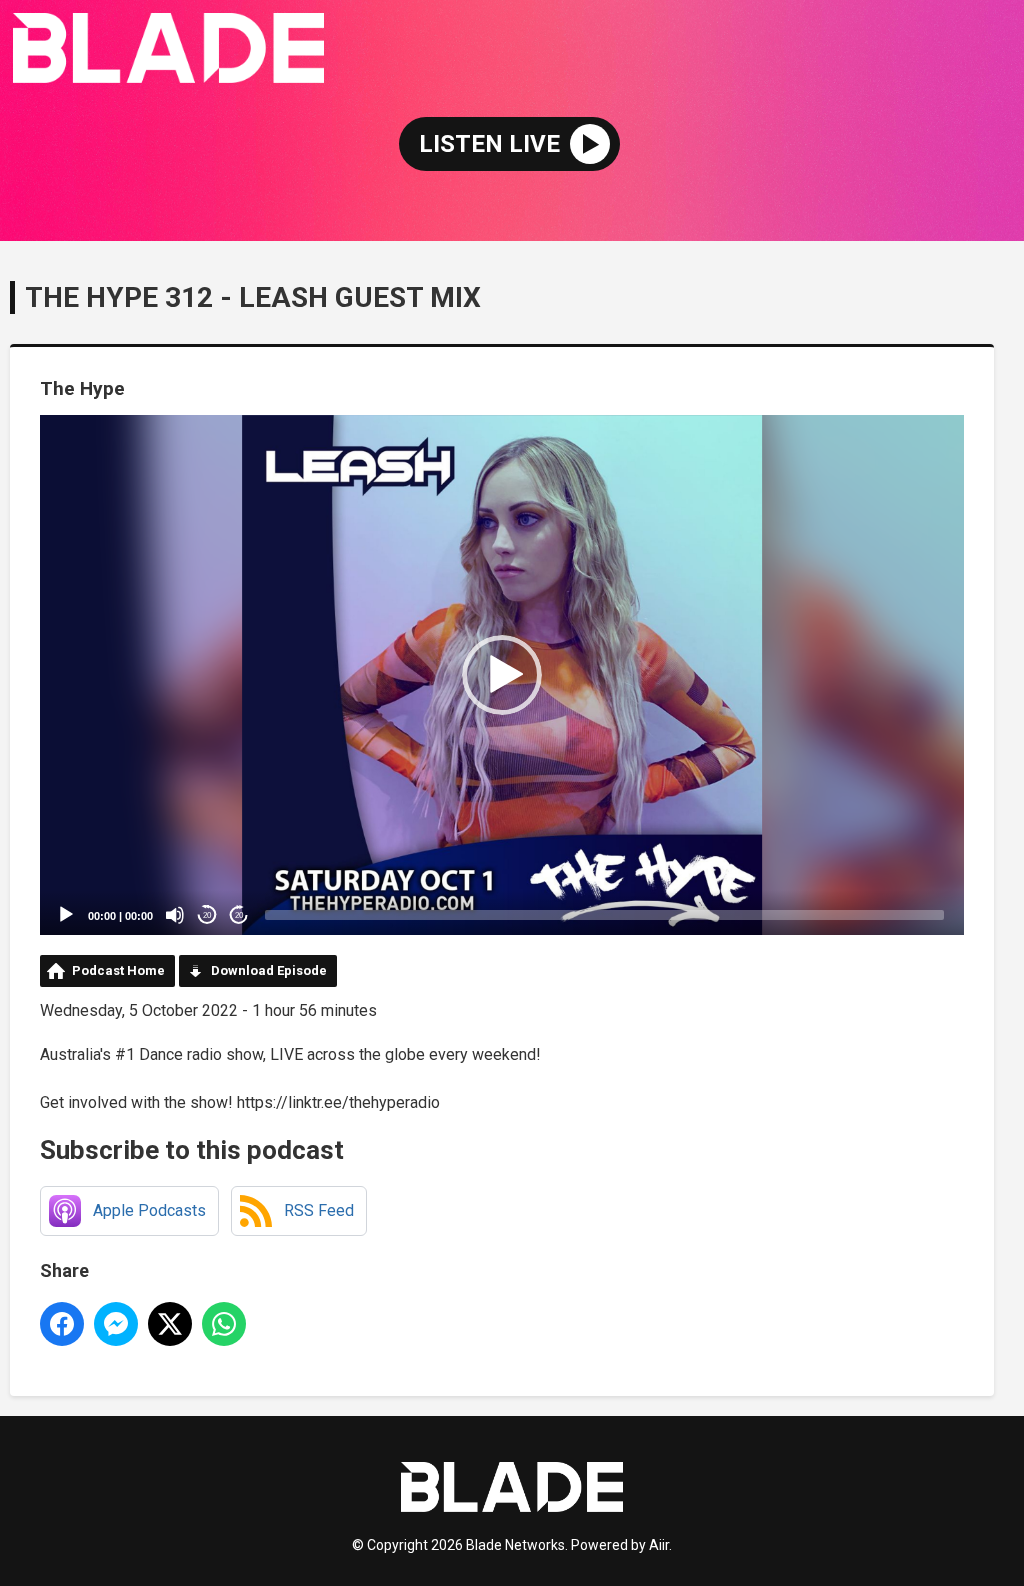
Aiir (659, 1545)
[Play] (66, 915)
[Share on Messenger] (116, 1324)
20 (207, 915)
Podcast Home (118, 970)
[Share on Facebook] (62, 1324)
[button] (502, 675)
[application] (502, 675)
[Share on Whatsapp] (224, 1324)
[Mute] (175, 915)
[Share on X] (170, 1324)
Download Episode (269, 970)
